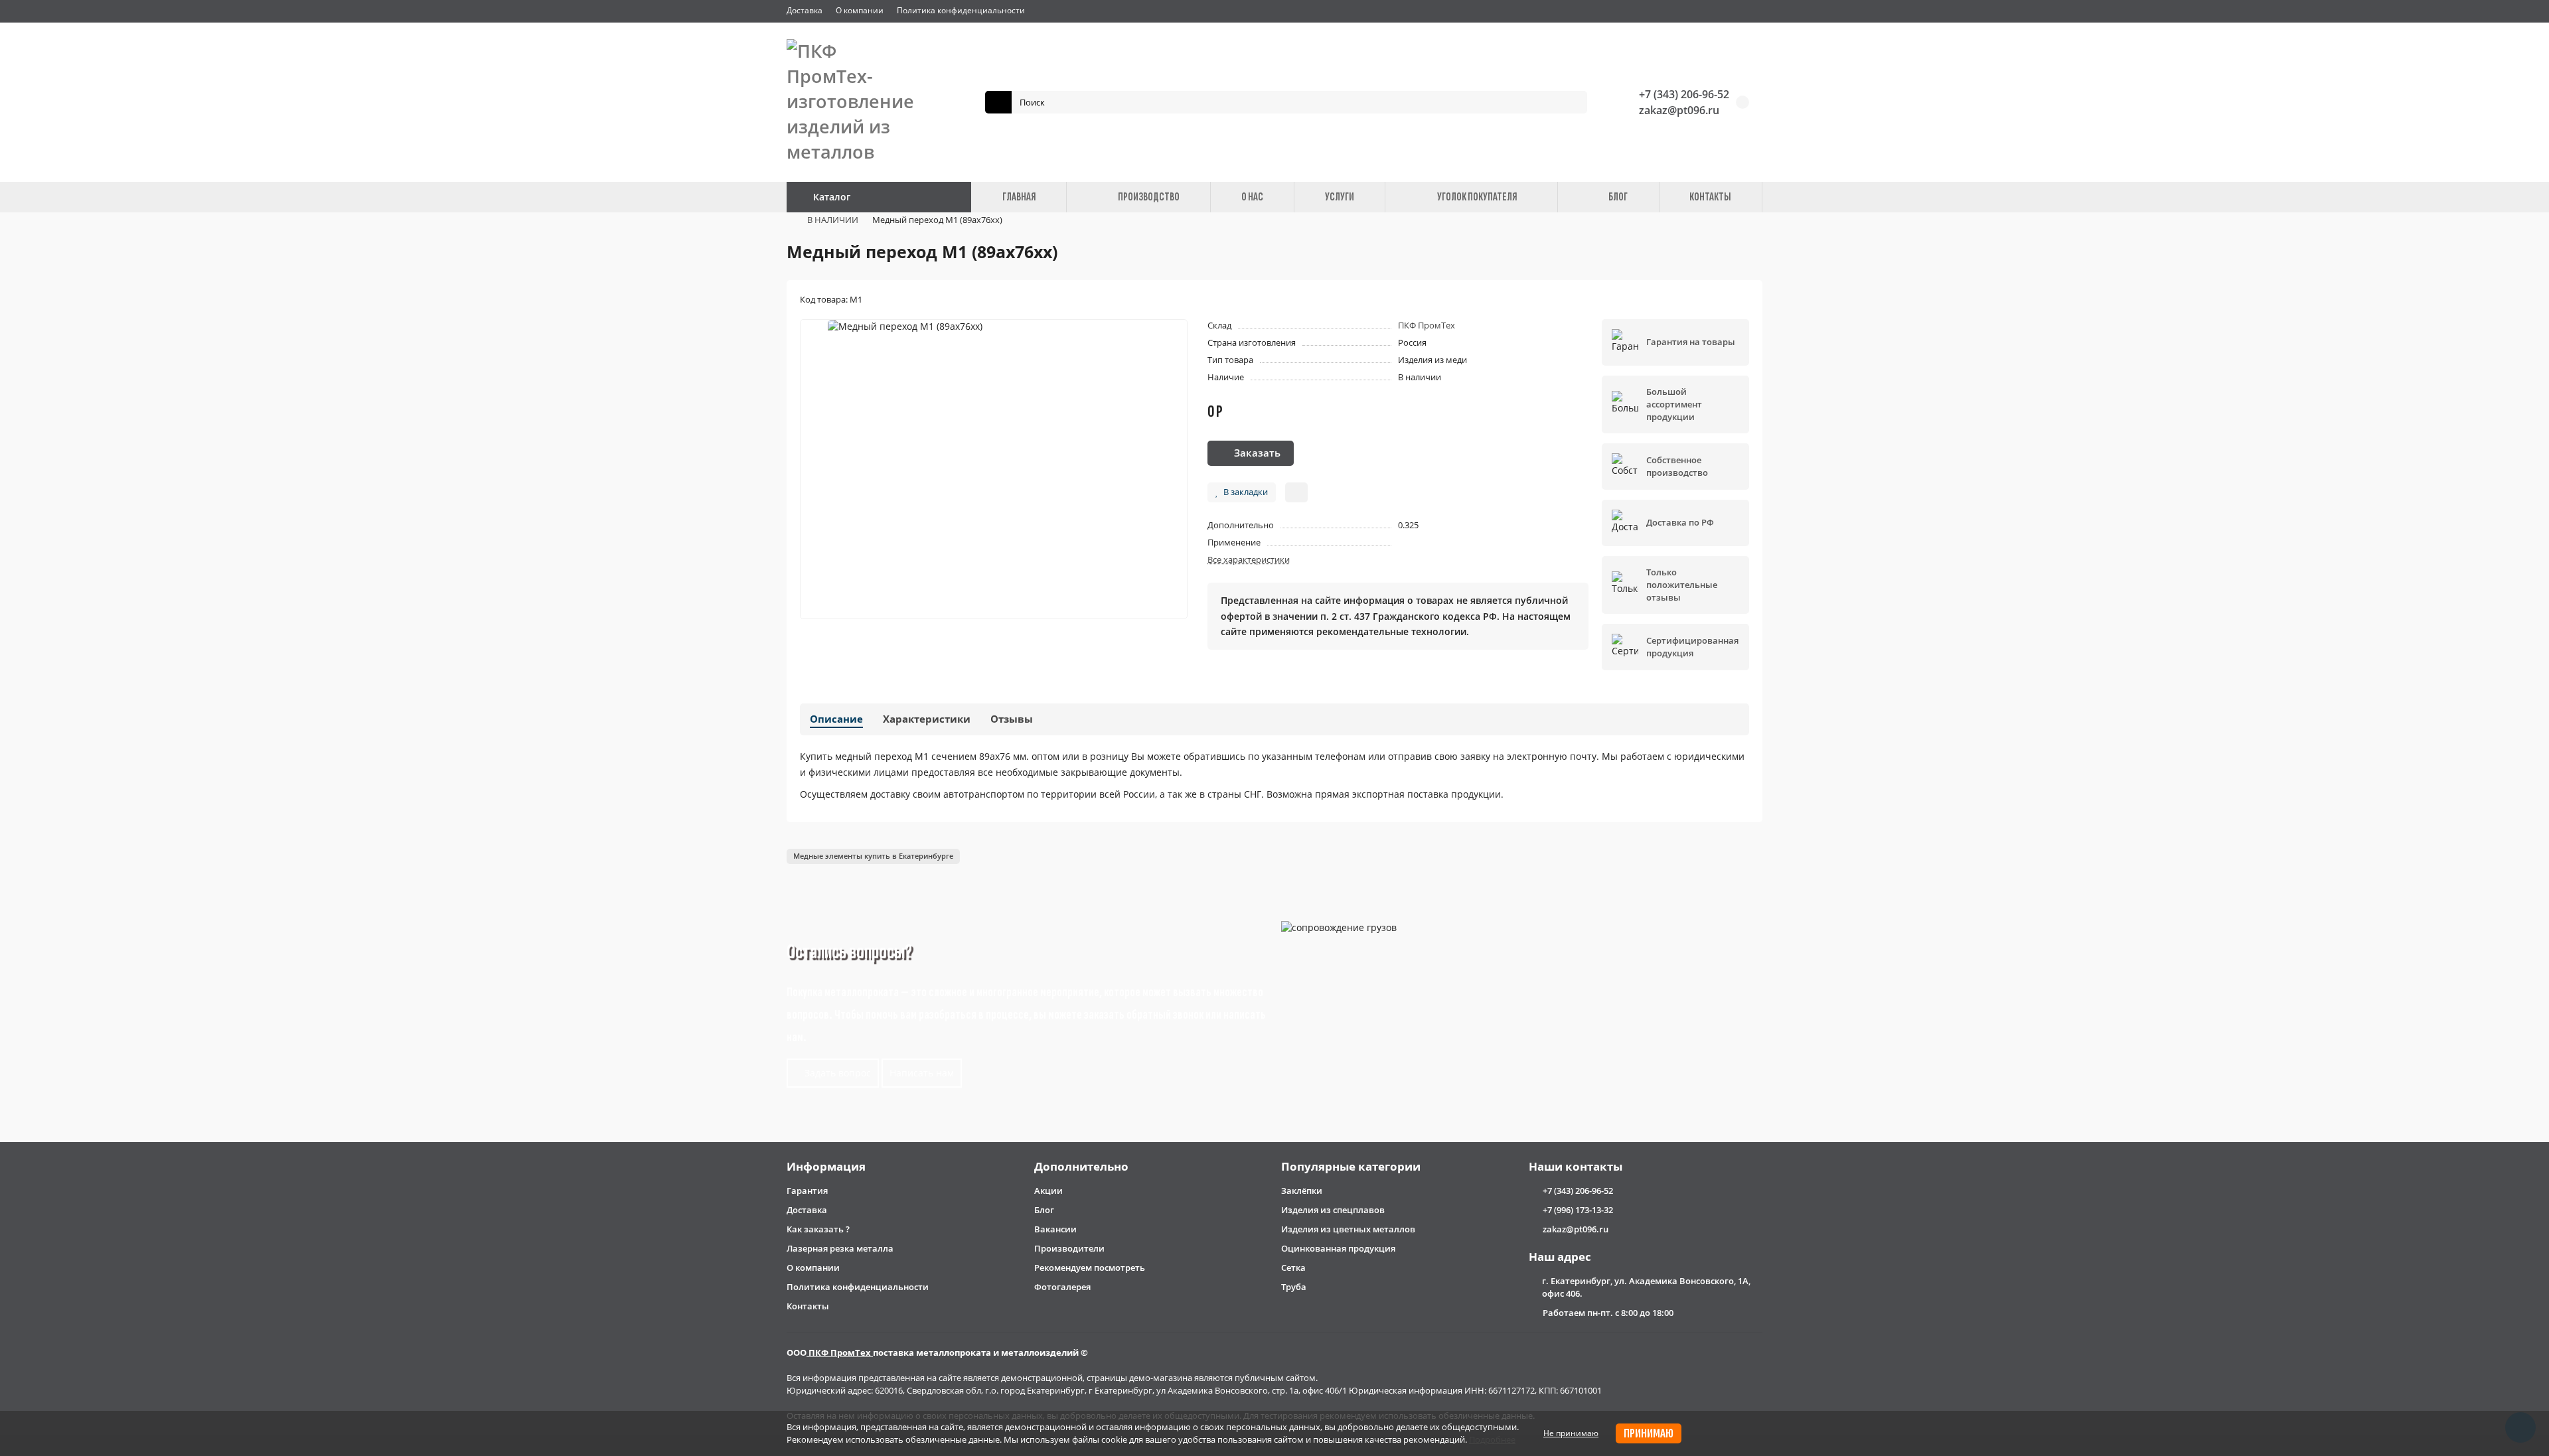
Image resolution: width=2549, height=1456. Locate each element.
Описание (836, 719)
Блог (1044, 1210)
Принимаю (1649, 1433)
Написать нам (922, 1073)
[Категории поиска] (998, 102)
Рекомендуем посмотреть (1090, 1268)
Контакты (808, 1306)
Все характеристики (1249, 559)
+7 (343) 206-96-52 (1684, 94)
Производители (1069, 1248)
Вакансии (1055, 1229)
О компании (860, 10)
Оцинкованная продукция (1338, 1248)
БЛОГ (1618, 197)
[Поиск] (1573, 102)
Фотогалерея (1062, 1287)
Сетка (1293, 1268)
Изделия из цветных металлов (1348, 1229)
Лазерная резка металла (840, 1248)
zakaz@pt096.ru (1679, 110)
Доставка (805, 10)
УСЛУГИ (1340, 197)
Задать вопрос (836, 1073)
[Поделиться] (1296, 492)
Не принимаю (1571, 1433)
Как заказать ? (818, 1229)
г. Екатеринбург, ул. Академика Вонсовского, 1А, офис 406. (1646, 1287)
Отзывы (1012, 719)
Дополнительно (1081, 1166)
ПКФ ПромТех (1427, 325)
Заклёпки (1302, 1191)
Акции (1048, 1191)
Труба (1294, 1287)
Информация (826, 1166)
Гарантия (807, 1191)
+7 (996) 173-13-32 (1578, 1210)
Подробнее (1492, 1439)
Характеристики (927, 719)
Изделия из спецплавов (1333, 1210)
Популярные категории (1351, 1166)
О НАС (1252, 197)
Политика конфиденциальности (961, 10)
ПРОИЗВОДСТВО (1149, 197)
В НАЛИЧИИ (833, 220)
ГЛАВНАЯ (1019, 197)
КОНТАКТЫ (1710, 197)
